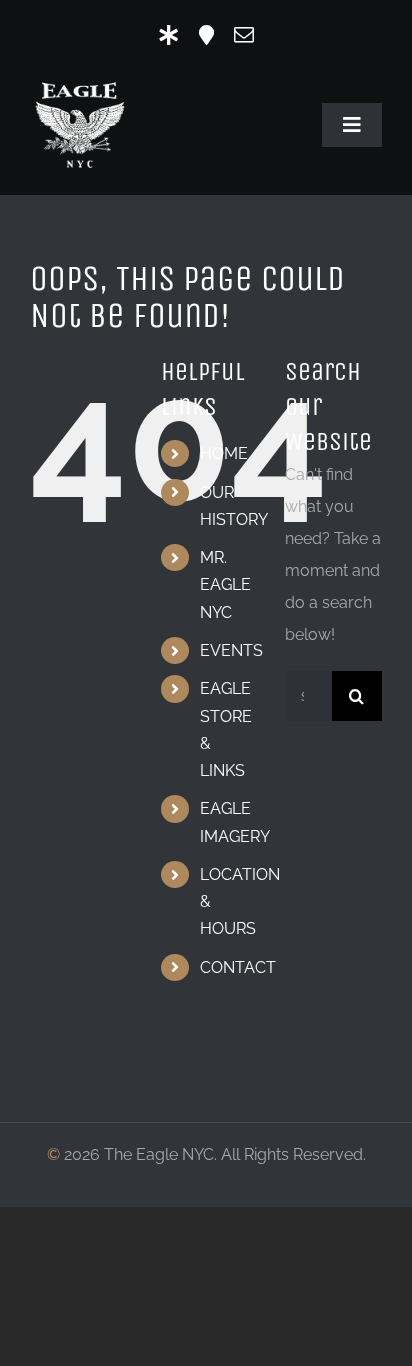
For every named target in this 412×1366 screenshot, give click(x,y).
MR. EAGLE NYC (225, 584)
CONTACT (238, 967)
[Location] (206, 35)
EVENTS (231, 650)
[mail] (244, 35)
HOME (224, 453)
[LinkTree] (169, 35)
